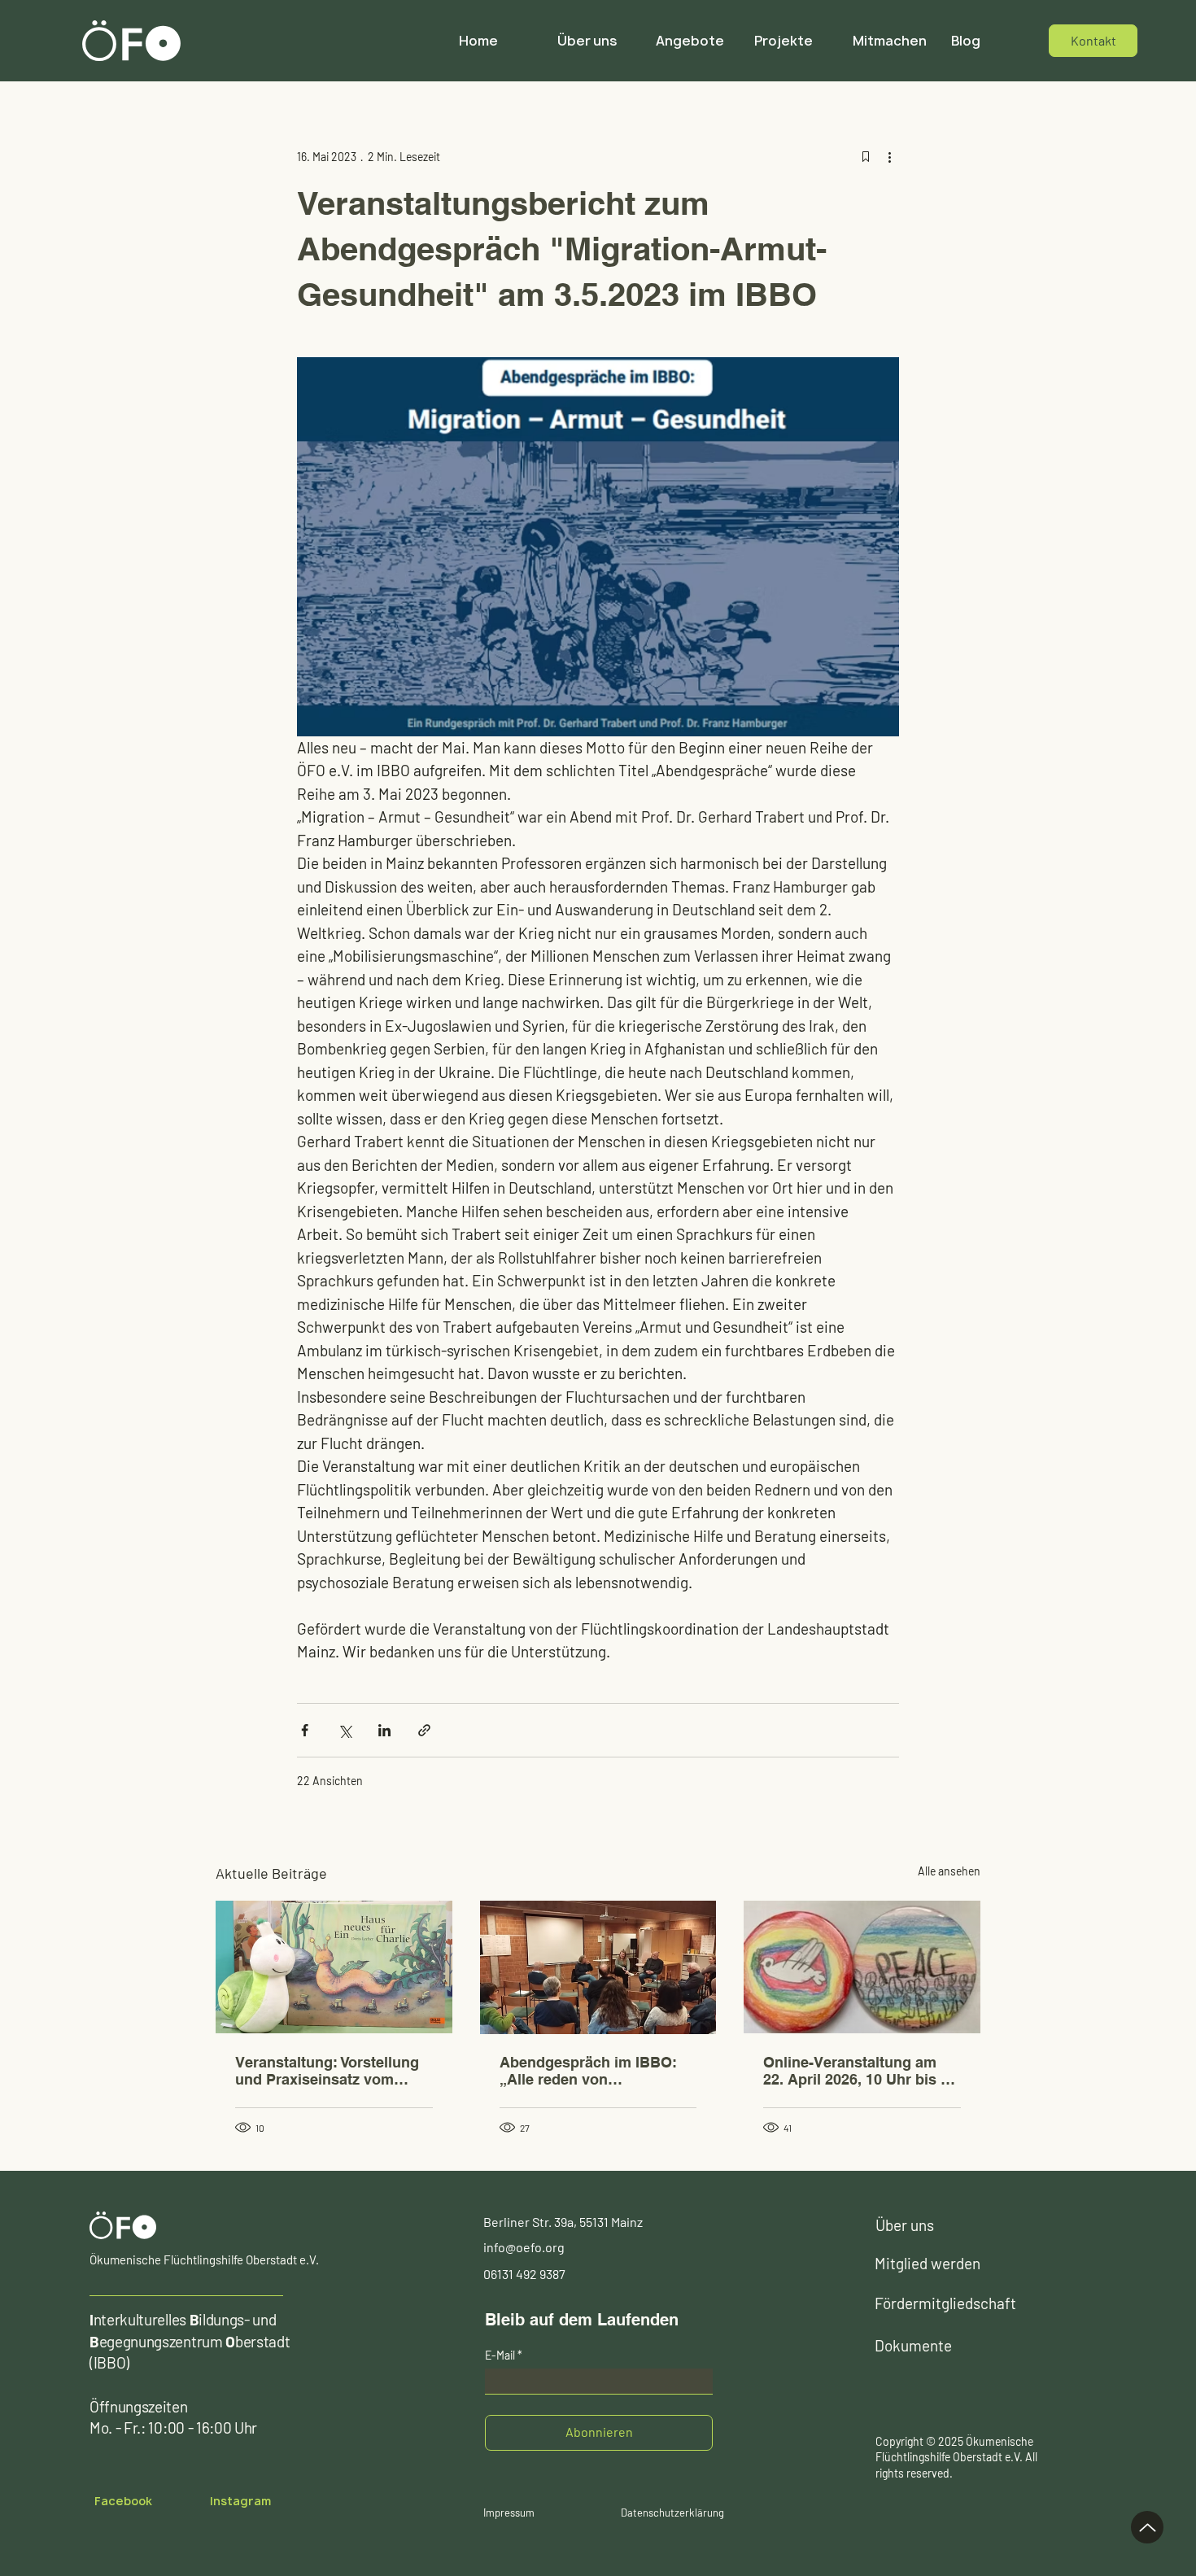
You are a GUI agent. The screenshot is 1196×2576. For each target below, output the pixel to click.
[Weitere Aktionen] (889, 156)
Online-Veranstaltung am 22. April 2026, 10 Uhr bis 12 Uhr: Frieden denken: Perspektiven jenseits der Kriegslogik (860, 2071)
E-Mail (500, 2356)
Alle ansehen (949, 1871)
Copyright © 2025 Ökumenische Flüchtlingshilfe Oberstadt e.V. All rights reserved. (956, 2457)
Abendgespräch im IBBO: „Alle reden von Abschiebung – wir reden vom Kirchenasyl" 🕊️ (588, 2071)
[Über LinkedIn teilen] (384, 1730)
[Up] (1147, 2527)
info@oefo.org (524, 2247)
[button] (693, 41)
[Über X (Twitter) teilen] (345, 1730)
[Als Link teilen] (424, 1730)
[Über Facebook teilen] (305, 1730)
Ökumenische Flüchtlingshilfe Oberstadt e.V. (204, 2259)
